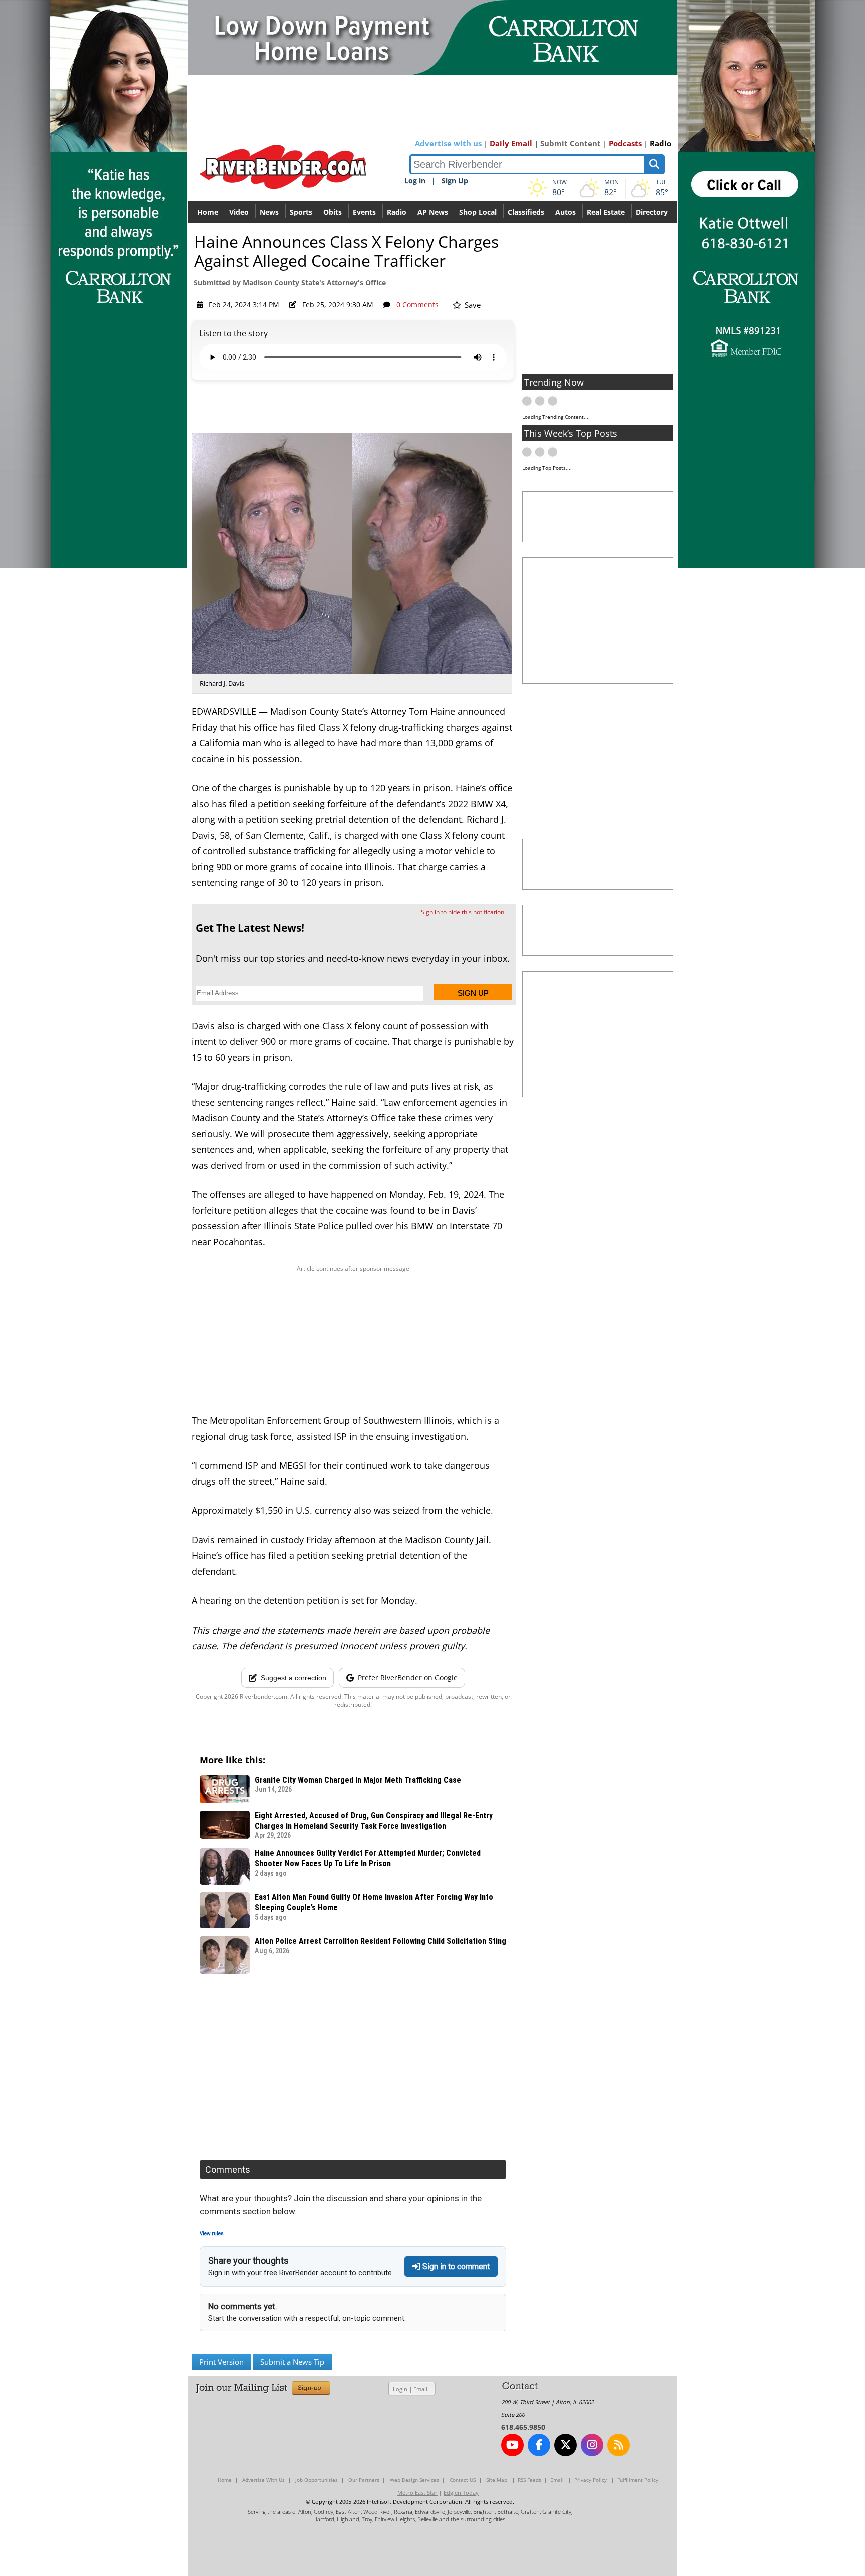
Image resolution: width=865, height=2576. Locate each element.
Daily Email (511, 143)
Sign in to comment (455, 2266)
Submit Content (570, 143)
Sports (301, 212)
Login (400, 2389)
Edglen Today (461, 2493)
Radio (661, 143)
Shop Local (478, 212)
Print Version (222, 2362)
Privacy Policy (590, 2480)
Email (420, 2389)
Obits (333, 212)
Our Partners (364, 2480)
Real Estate (606, 212)
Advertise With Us (264, 2480)
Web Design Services (414, 2480)
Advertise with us (448, 143)
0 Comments (417, 305)
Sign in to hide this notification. (463, 912)
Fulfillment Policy (638, 2480)
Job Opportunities (317, 2480)
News (269, 212)
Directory (652, 212)
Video (239, 212)
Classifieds (526, 212)
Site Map (497, 2480)
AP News (433, 212)
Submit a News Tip (292, 2362)
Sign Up (455, 181)
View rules (212, 2234)
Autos (565, 212)
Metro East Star (417, 2493)
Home (208, 212)
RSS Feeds (529, 2480)
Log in (415, 181)
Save (472, 305)
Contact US (463, 2480)
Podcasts (625, 143)
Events (364, 212)
